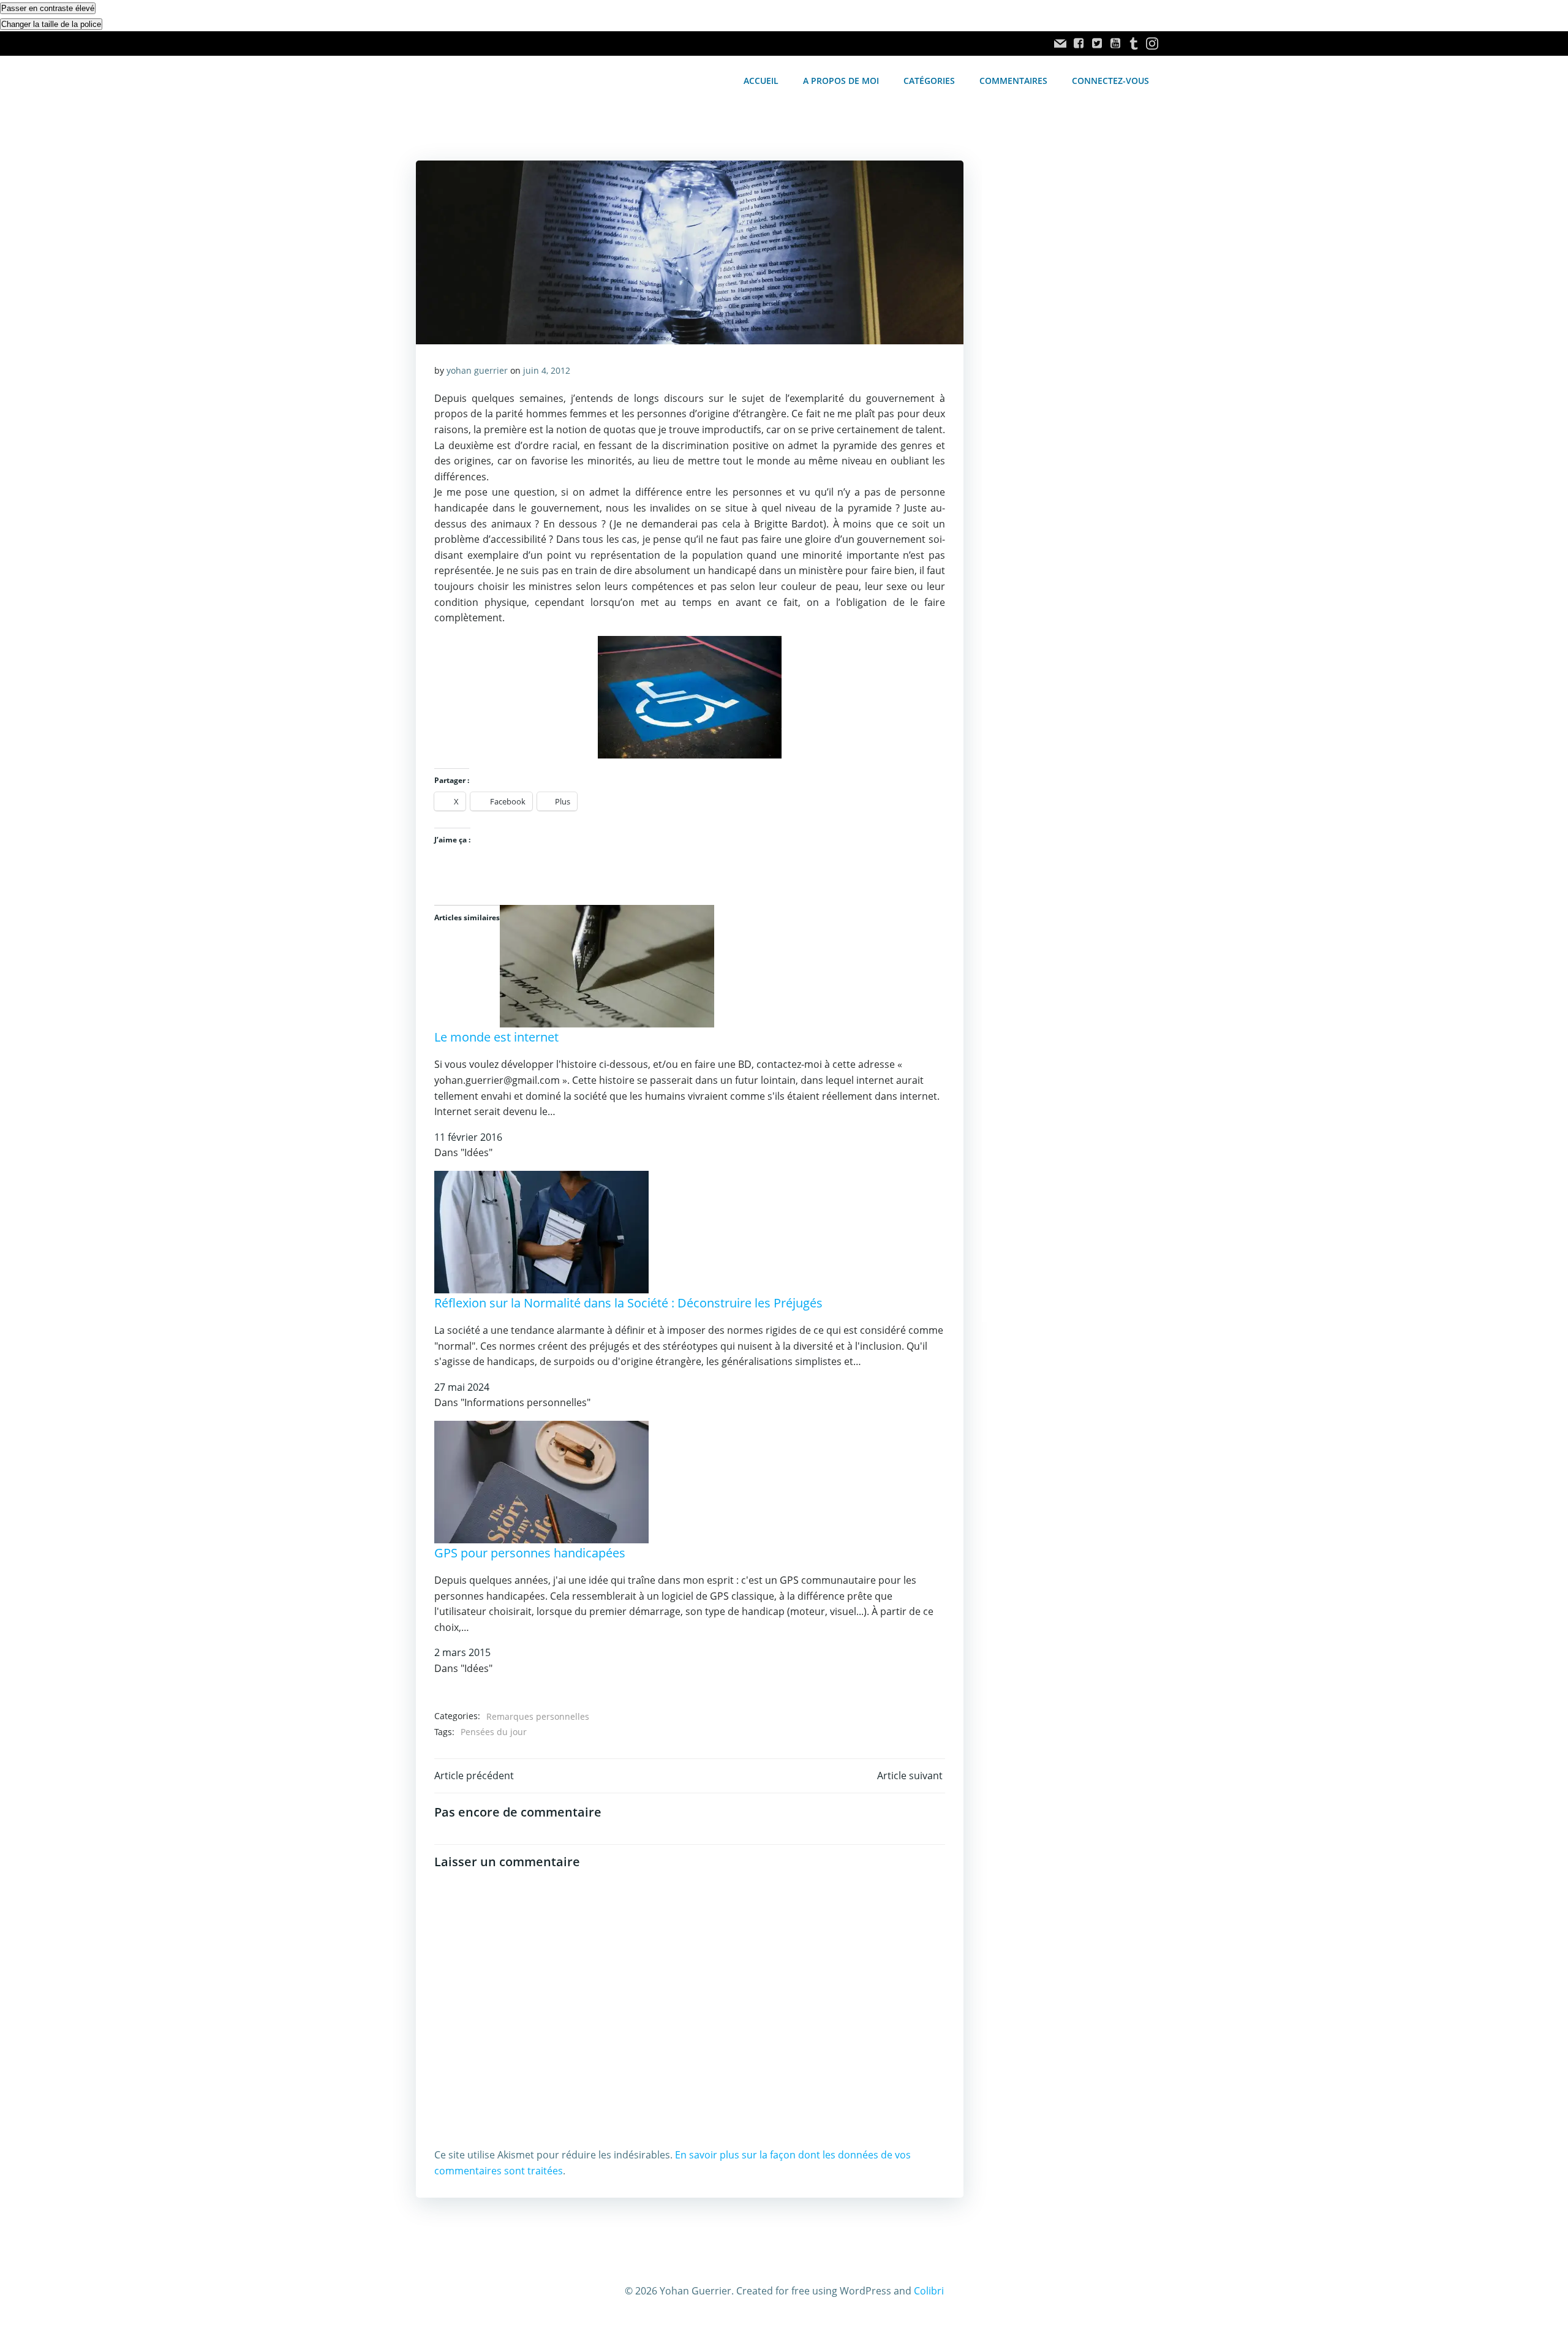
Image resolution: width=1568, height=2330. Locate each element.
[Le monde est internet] (607, 966)
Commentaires (1013, 81)
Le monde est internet (496, 1037)
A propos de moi (841, 81)
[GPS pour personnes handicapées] (541, 1481)
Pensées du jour (494, 1732)
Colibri (929, 2291)
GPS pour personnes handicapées (530, 1553)
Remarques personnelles (538, 1716)
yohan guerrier (477, 370)
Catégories (929, 81)
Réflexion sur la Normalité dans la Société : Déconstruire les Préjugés (628, 1303)
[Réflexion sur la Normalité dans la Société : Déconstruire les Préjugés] (541, 1231)
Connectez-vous (1110, 81)
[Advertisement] (1067, 366)
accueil (761, 81)
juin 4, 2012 (547, 370)
